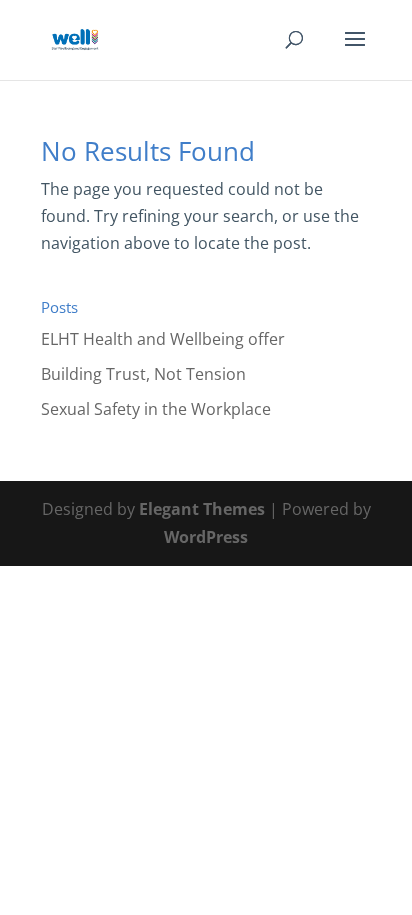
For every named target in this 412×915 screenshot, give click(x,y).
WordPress (206, 537)
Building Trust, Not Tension (143, 374)
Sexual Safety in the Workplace (156, 409)
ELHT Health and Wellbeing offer (163, 339)
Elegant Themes (202, 509)
